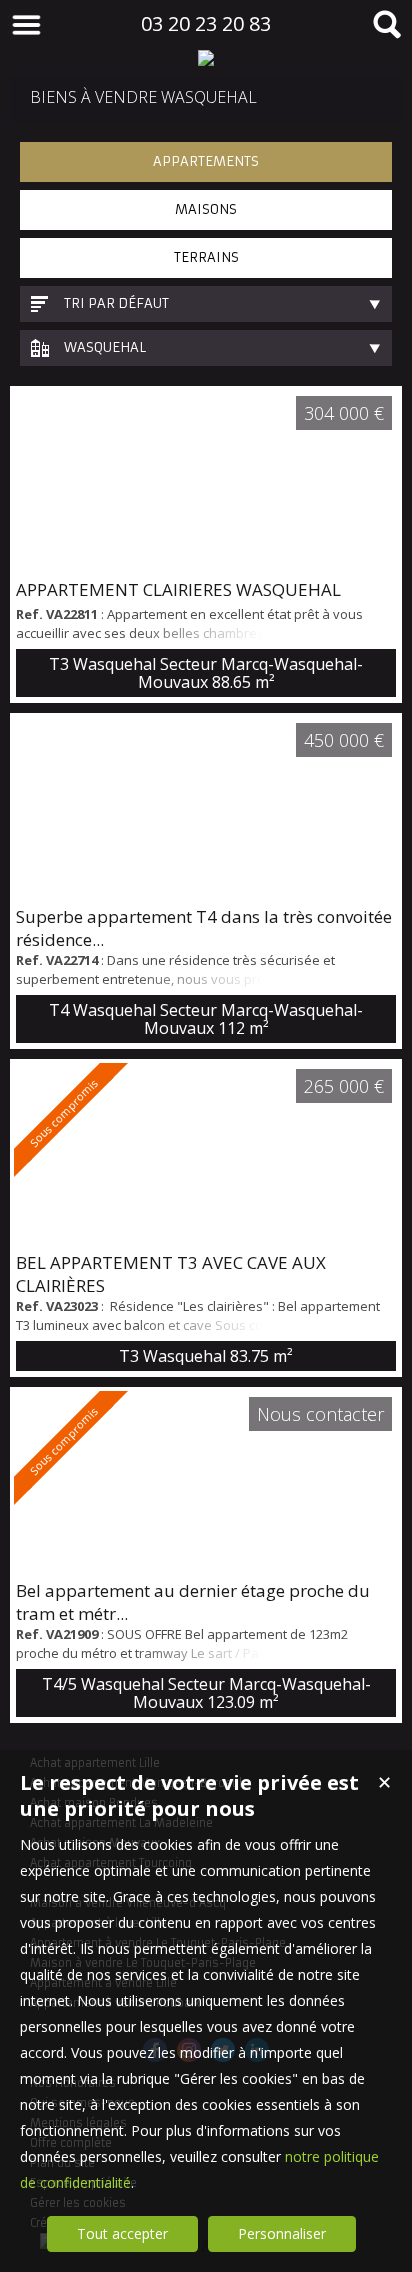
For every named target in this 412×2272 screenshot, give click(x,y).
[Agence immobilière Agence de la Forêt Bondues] (206, 58)
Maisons (206, 209)
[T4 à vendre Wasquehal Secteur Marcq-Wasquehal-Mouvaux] (206, 809)
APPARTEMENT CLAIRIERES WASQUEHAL (178, 589)
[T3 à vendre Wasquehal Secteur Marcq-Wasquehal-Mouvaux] (206, 482)
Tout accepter (122, 2233)
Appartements (206, 161)
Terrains (206, 257)
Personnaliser (282, 2233)
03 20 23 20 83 (206, 23)
